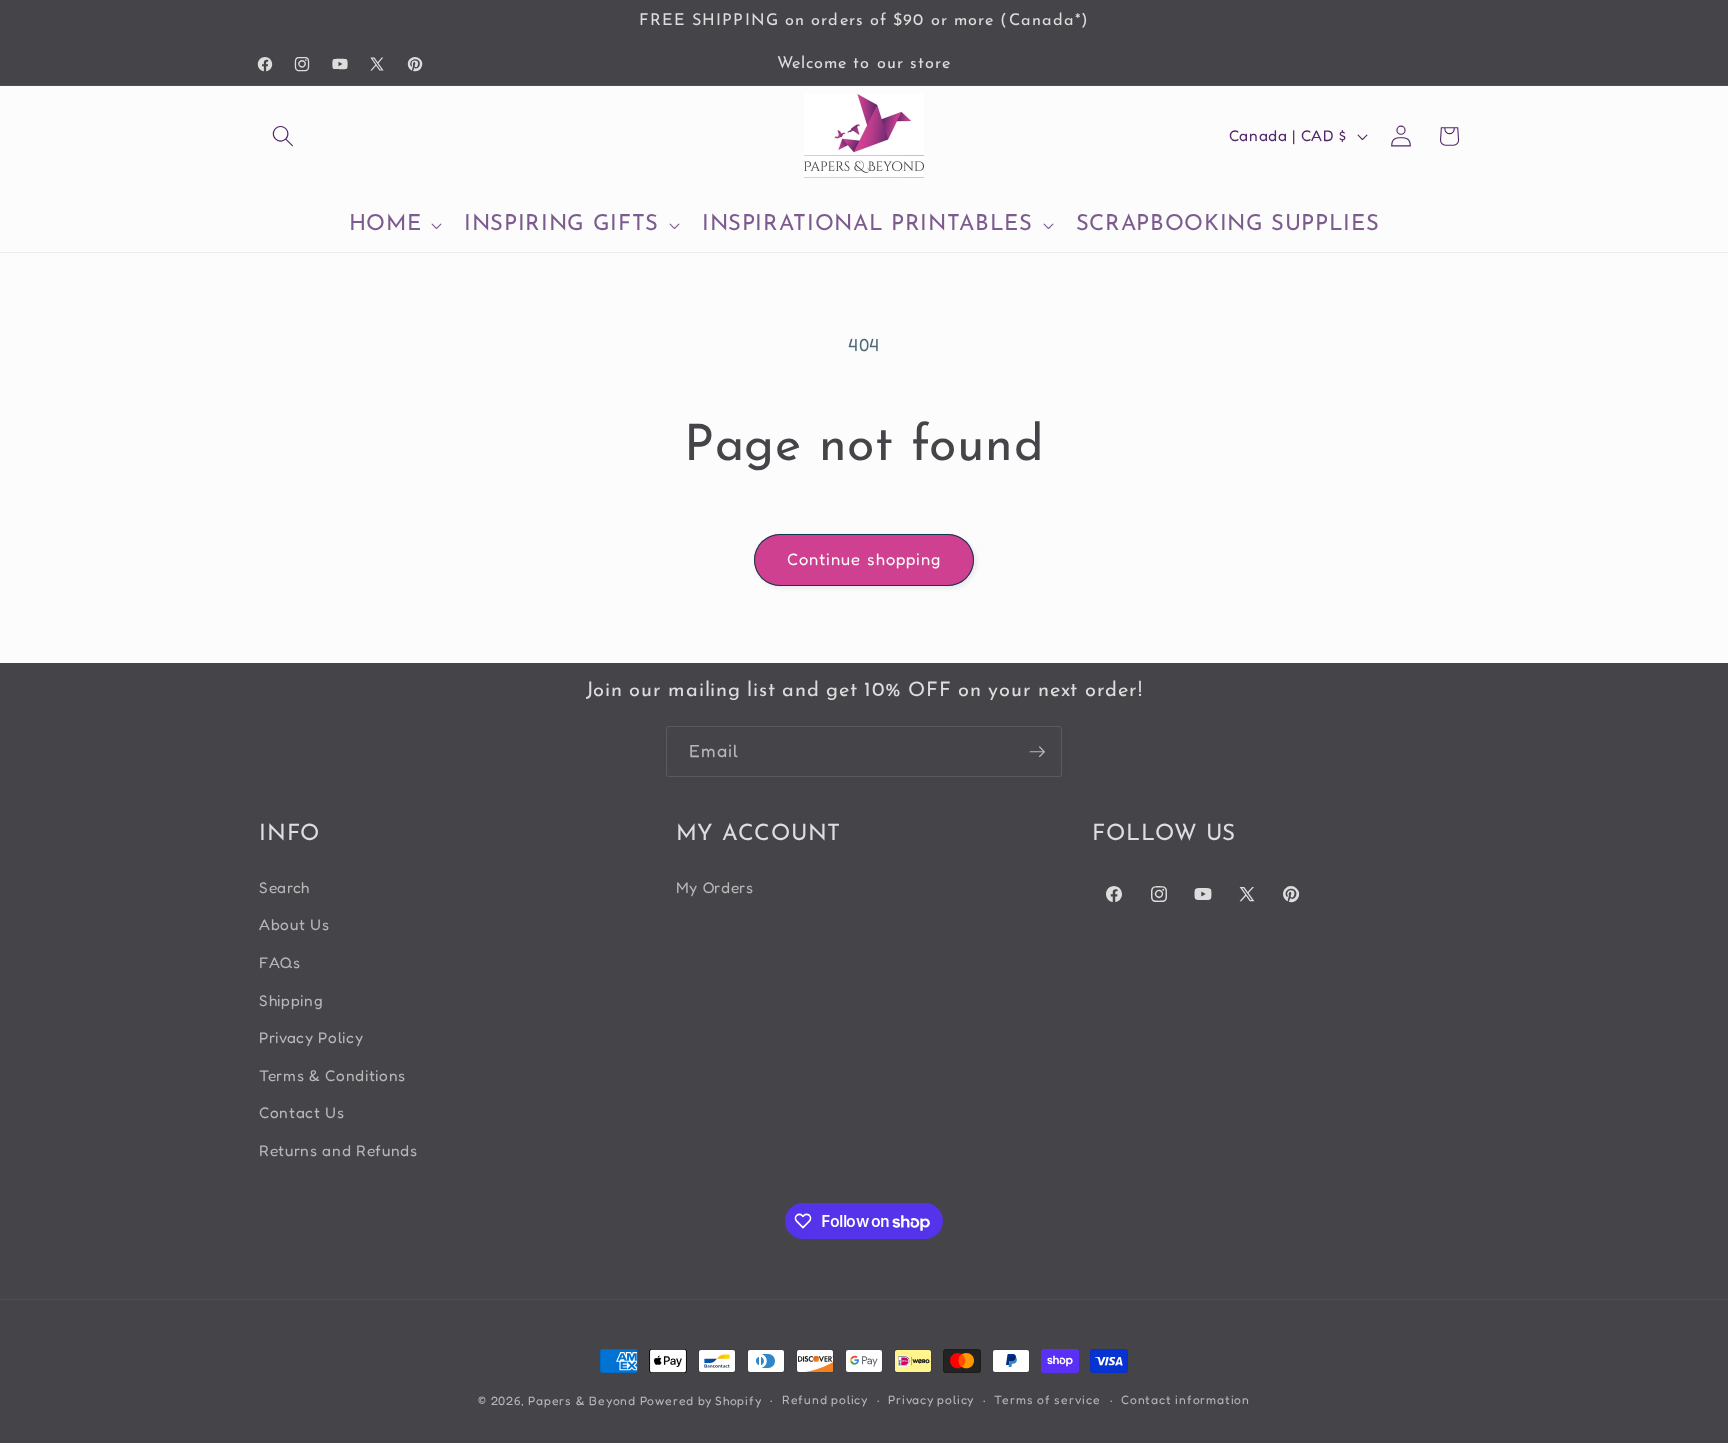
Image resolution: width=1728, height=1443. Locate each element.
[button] (283, 136)
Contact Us (302, 1112)
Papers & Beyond (582, 1400)
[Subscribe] (1037, 752)
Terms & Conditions (332, 1075)
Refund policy (825, 1399)
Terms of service (1047, 1399)
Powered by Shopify (701, 1400)
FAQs (280, 962)
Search (284, 887)
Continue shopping (864, 559)
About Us (294, 924)
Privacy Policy (311, 1037)
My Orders (715, 887)
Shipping (291, 1000)
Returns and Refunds (338, 1150)
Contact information (1185, 1399)
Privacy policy (931, 1399)
